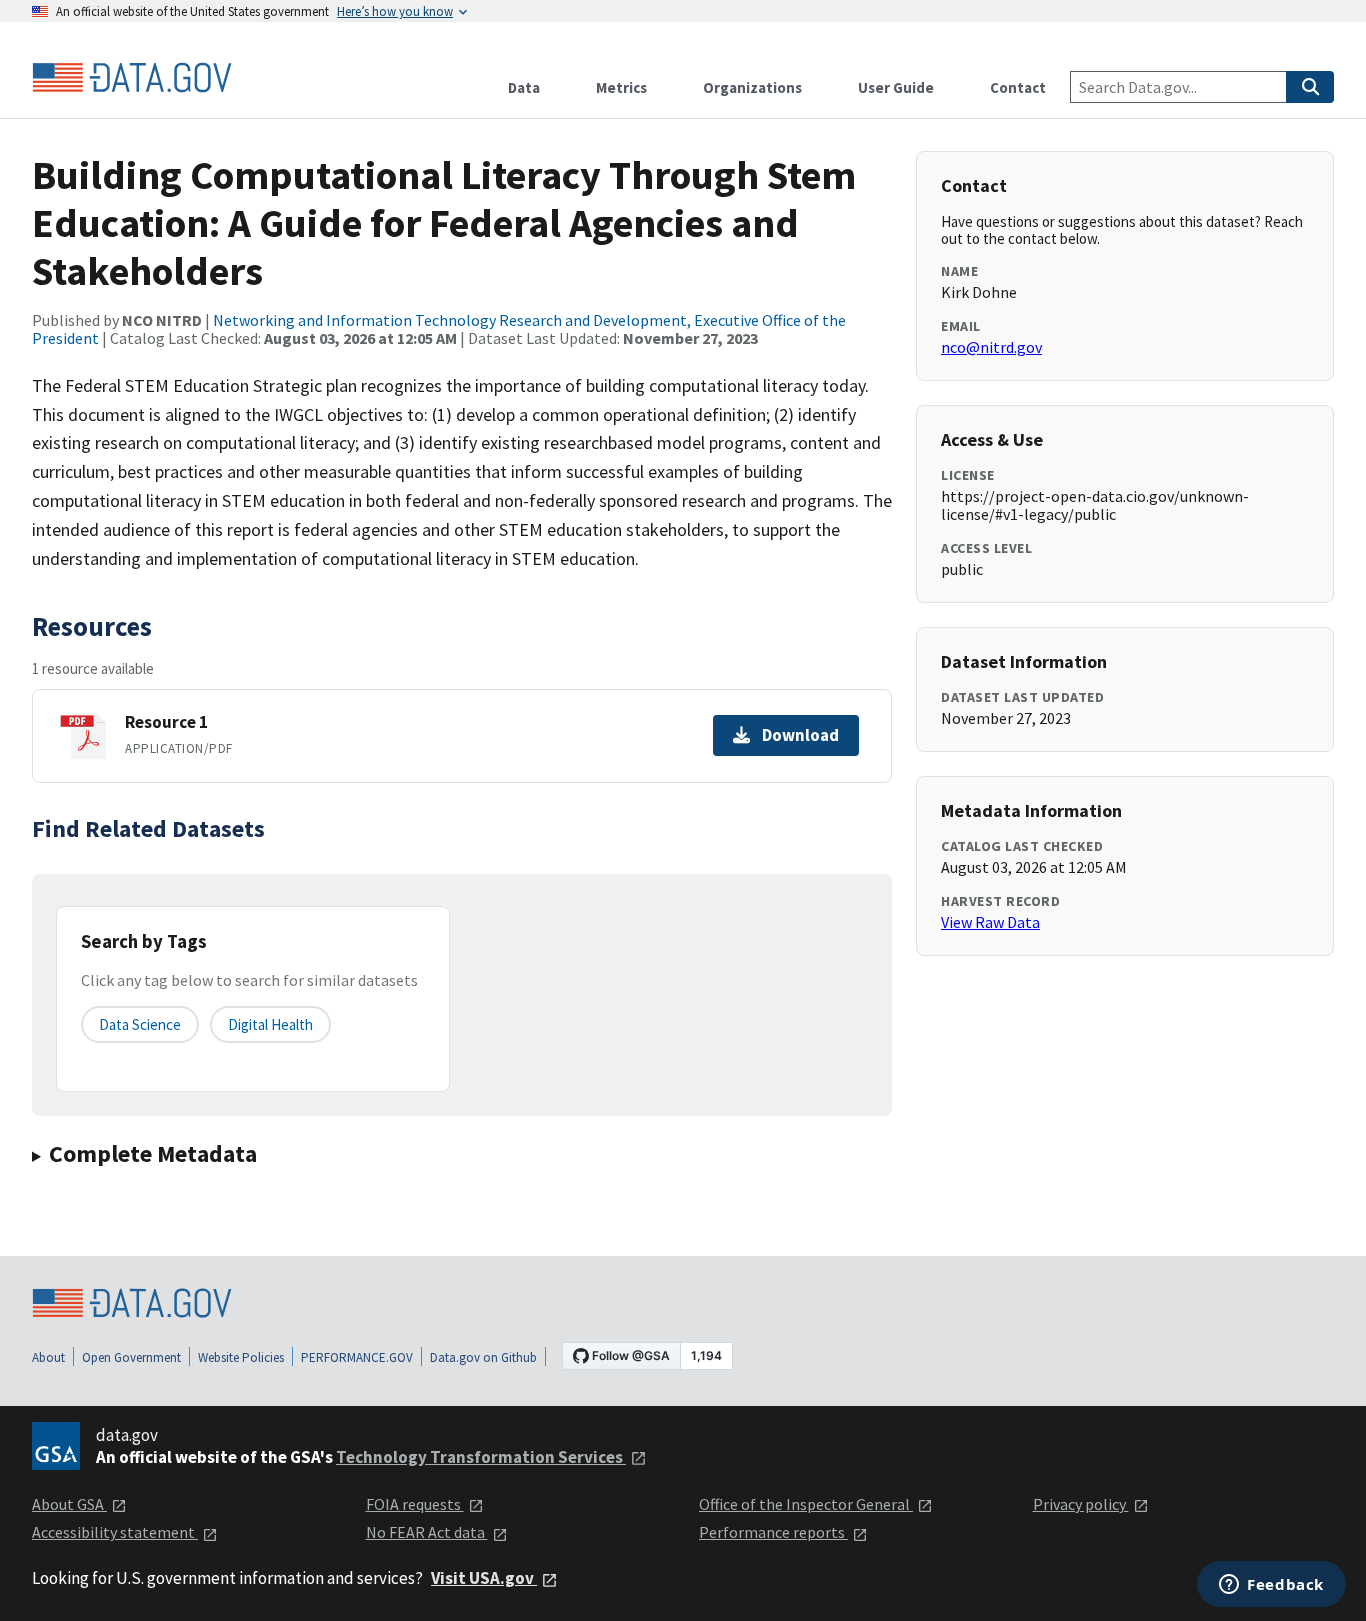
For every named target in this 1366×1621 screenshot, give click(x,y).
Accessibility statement (115, 1532)
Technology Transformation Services (481, 1457)
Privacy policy (1081, 1504)
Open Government (131, 1357)
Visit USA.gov (484, 1578)
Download (800, 735)
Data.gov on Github (483, 1357)
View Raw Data (990, 922)
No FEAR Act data (427, 1532)
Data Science (140, 1024)
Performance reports (773, 1532)
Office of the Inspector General (806, 1504)
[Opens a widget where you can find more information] (1271, 1586)
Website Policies (241, 1357)
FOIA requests (415, 1504)
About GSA (69, 1504)
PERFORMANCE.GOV (357, 1357)
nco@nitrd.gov (991, 347)
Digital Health (270, 1024)
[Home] (132, 78)
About (48, 1357)
